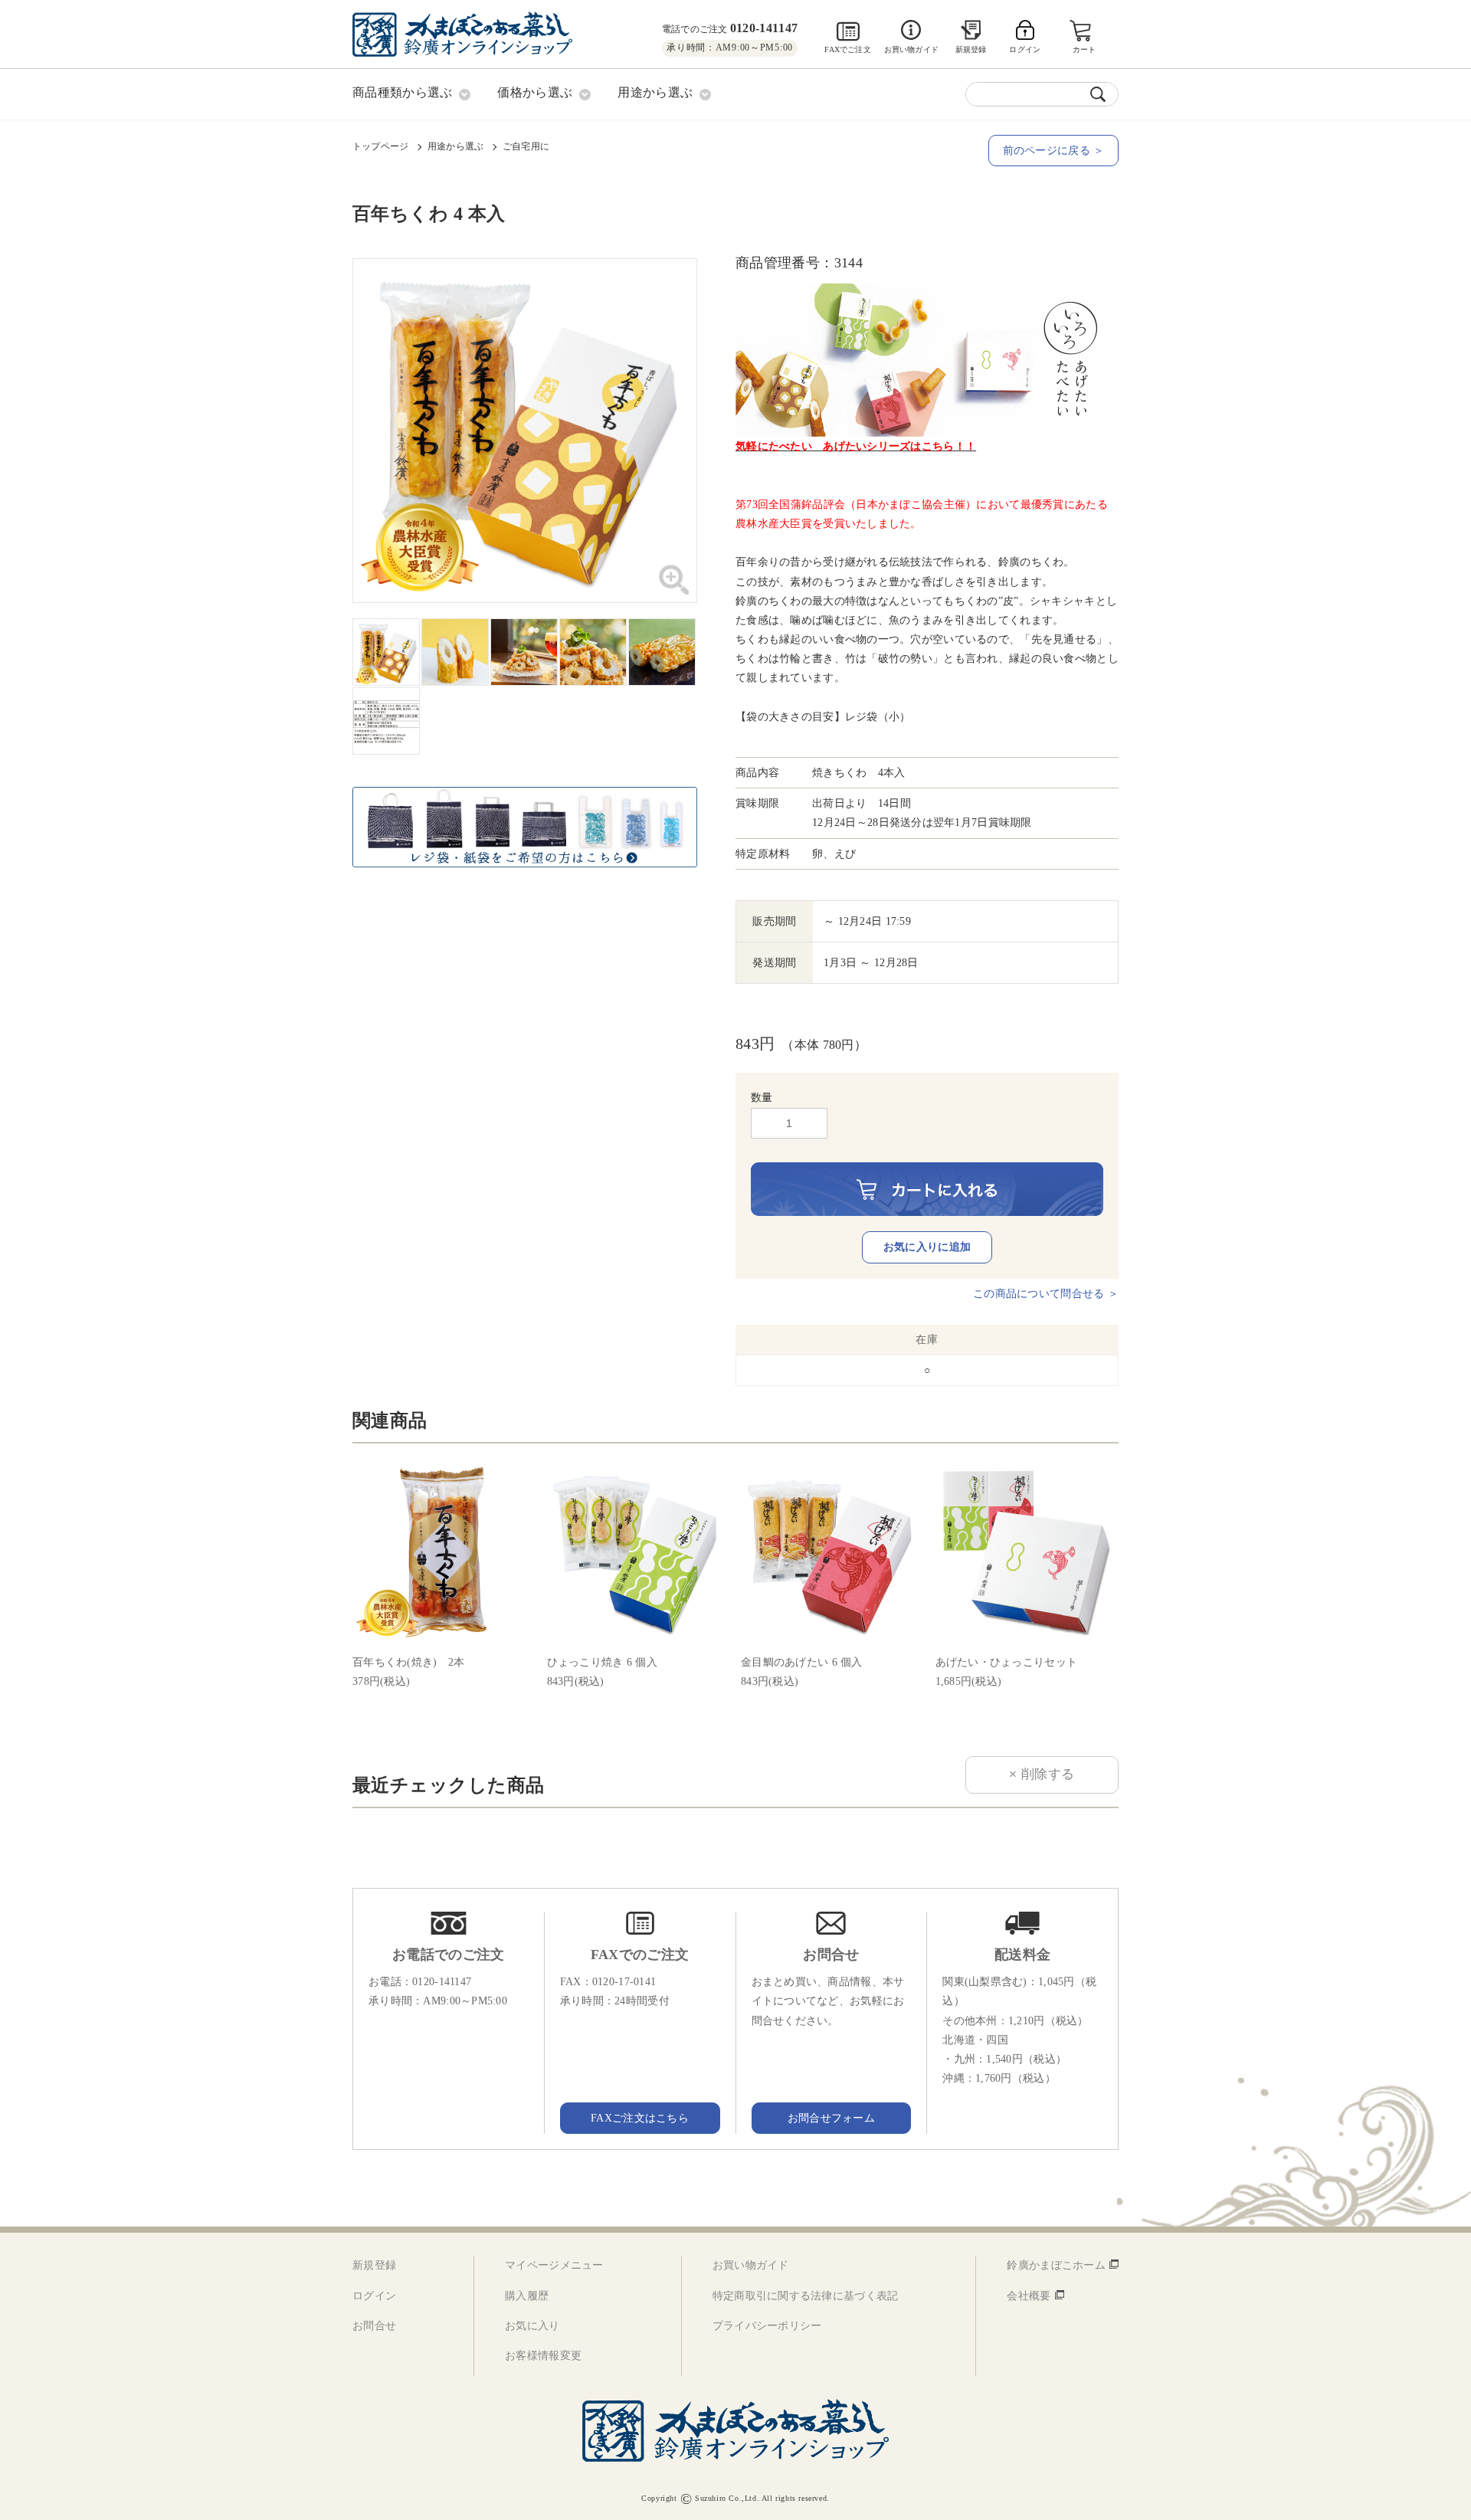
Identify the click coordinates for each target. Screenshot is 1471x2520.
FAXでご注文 (847, 49)
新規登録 (971, 49)
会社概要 (1029, 2296)
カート (1084, 49)
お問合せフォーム (831, 2118)
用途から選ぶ (455, 146)
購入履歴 (527, 2296)
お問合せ (374, 2326)
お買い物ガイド (911, 49)
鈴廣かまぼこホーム (1056, 2265)
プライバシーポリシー (767, 2326)
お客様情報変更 (543, 2356)
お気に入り (532, 2326)
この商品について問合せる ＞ (1046, 1294)
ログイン (374, 2296)
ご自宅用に (526, 146)
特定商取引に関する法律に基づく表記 (806, 2296)
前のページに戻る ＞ (1054, 151)
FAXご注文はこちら (640, 2118)
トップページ (380, 146)
